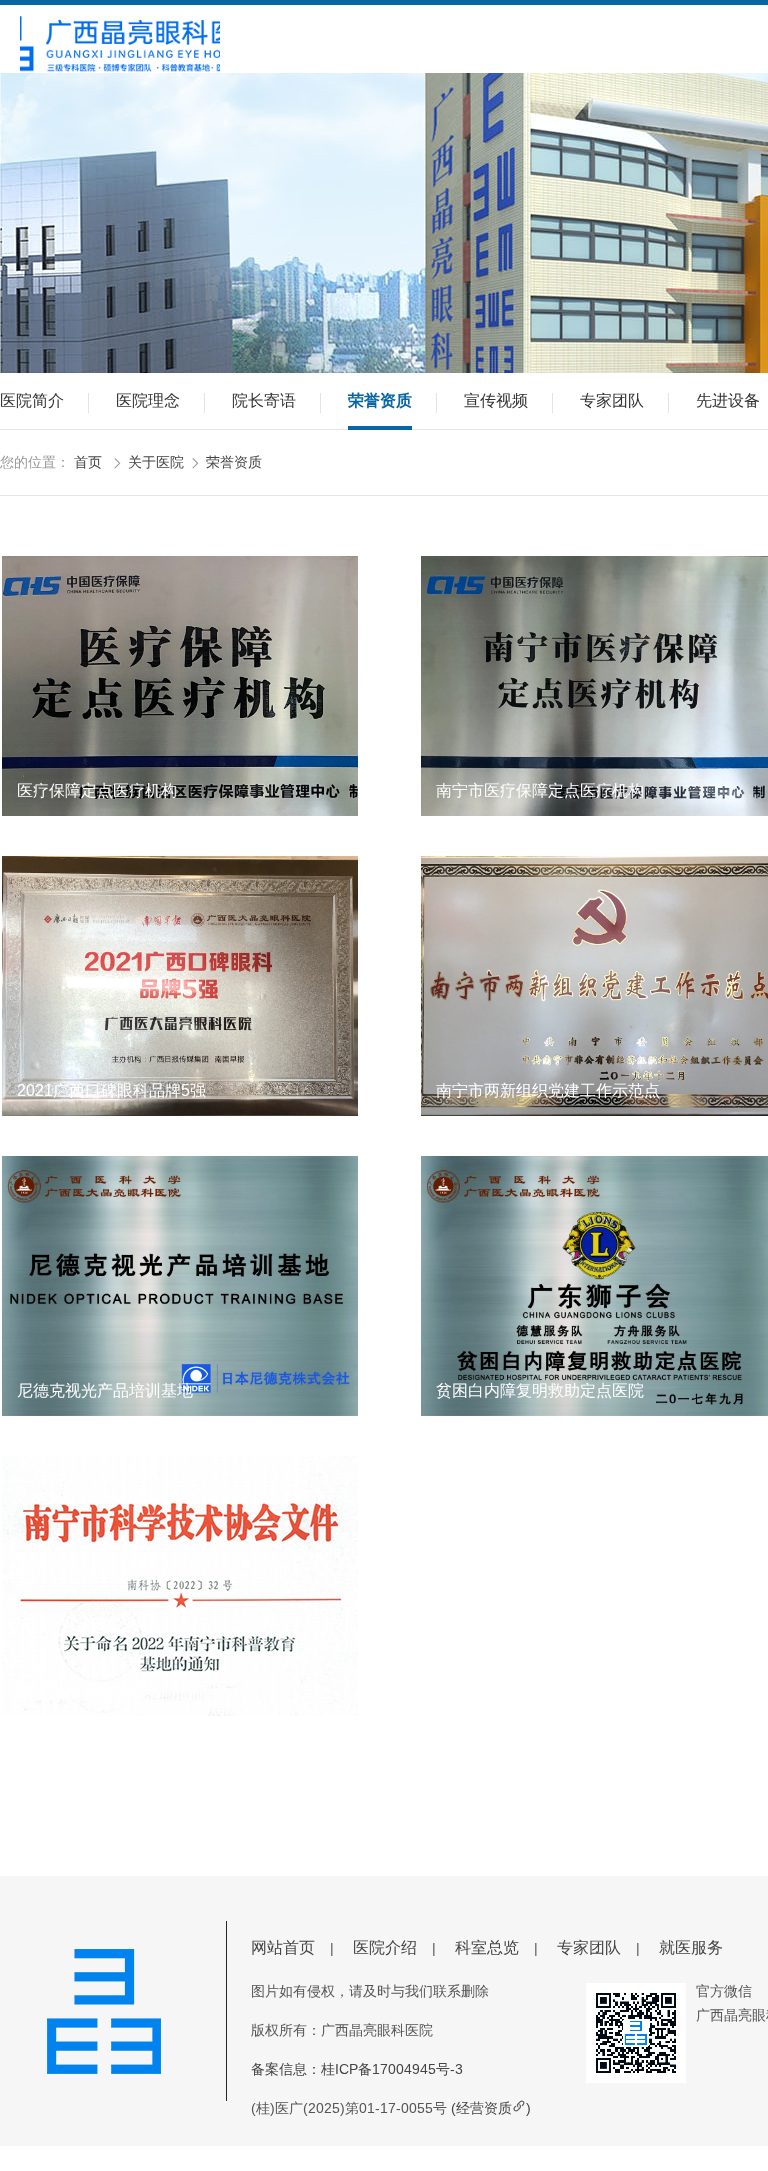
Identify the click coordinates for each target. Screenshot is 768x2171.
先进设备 (728, 400)
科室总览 (487, 1947)
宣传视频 (496, 400)
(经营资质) (491, 2108)
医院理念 (148, 400)
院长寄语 (264, 400)
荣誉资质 (380, 400)
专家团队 (612, 400)
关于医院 (156, 462)
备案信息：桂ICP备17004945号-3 (357, 2069)
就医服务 (691, 1947)
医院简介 (32, 400)
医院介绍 (385, 1947)
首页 (88, 462)
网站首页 (283, 1947)
